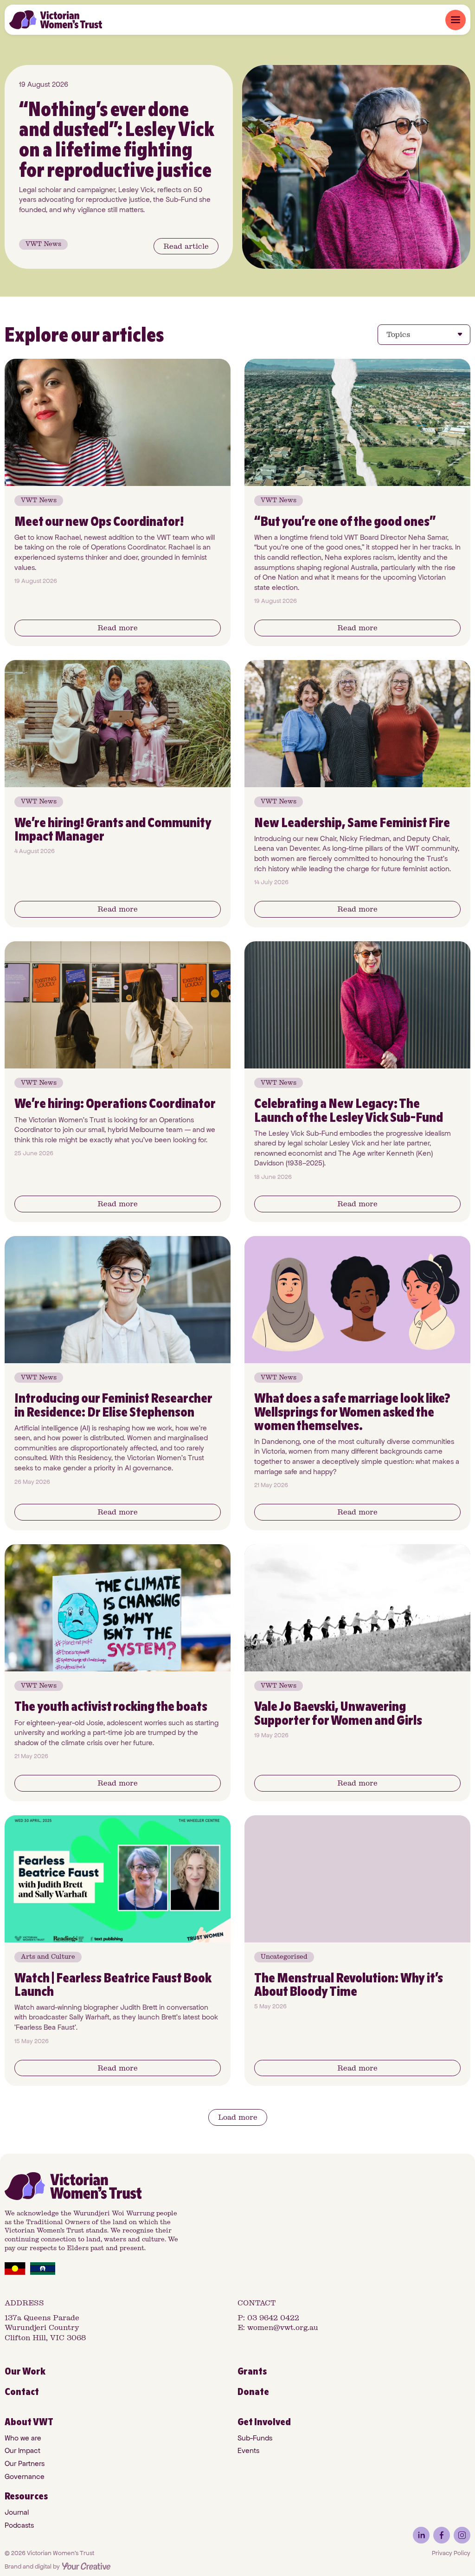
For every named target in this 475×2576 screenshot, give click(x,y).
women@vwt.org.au (283, 2327)
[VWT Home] (56, 20)
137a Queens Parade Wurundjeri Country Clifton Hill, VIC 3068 (45, 2328)
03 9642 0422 (273, 2318)
